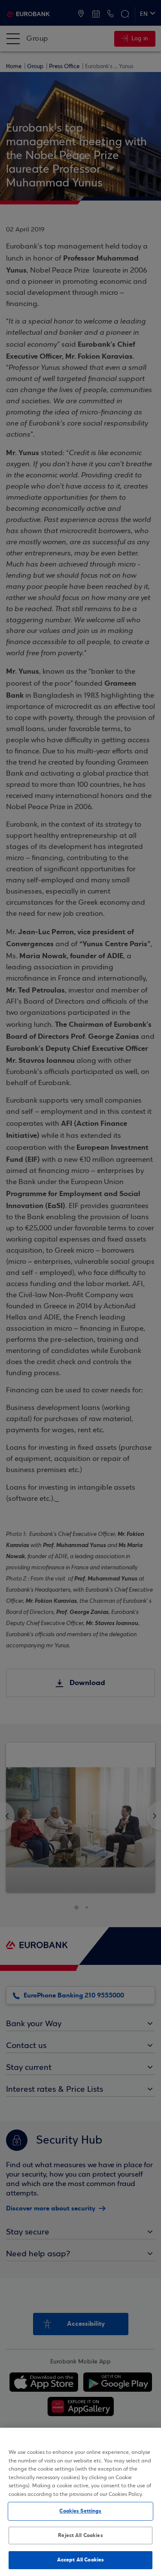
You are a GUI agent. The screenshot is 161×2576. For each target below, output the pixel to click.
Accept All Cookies (80, 2560)
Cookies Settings (80, 2511)
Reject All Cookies (80, 2535)
